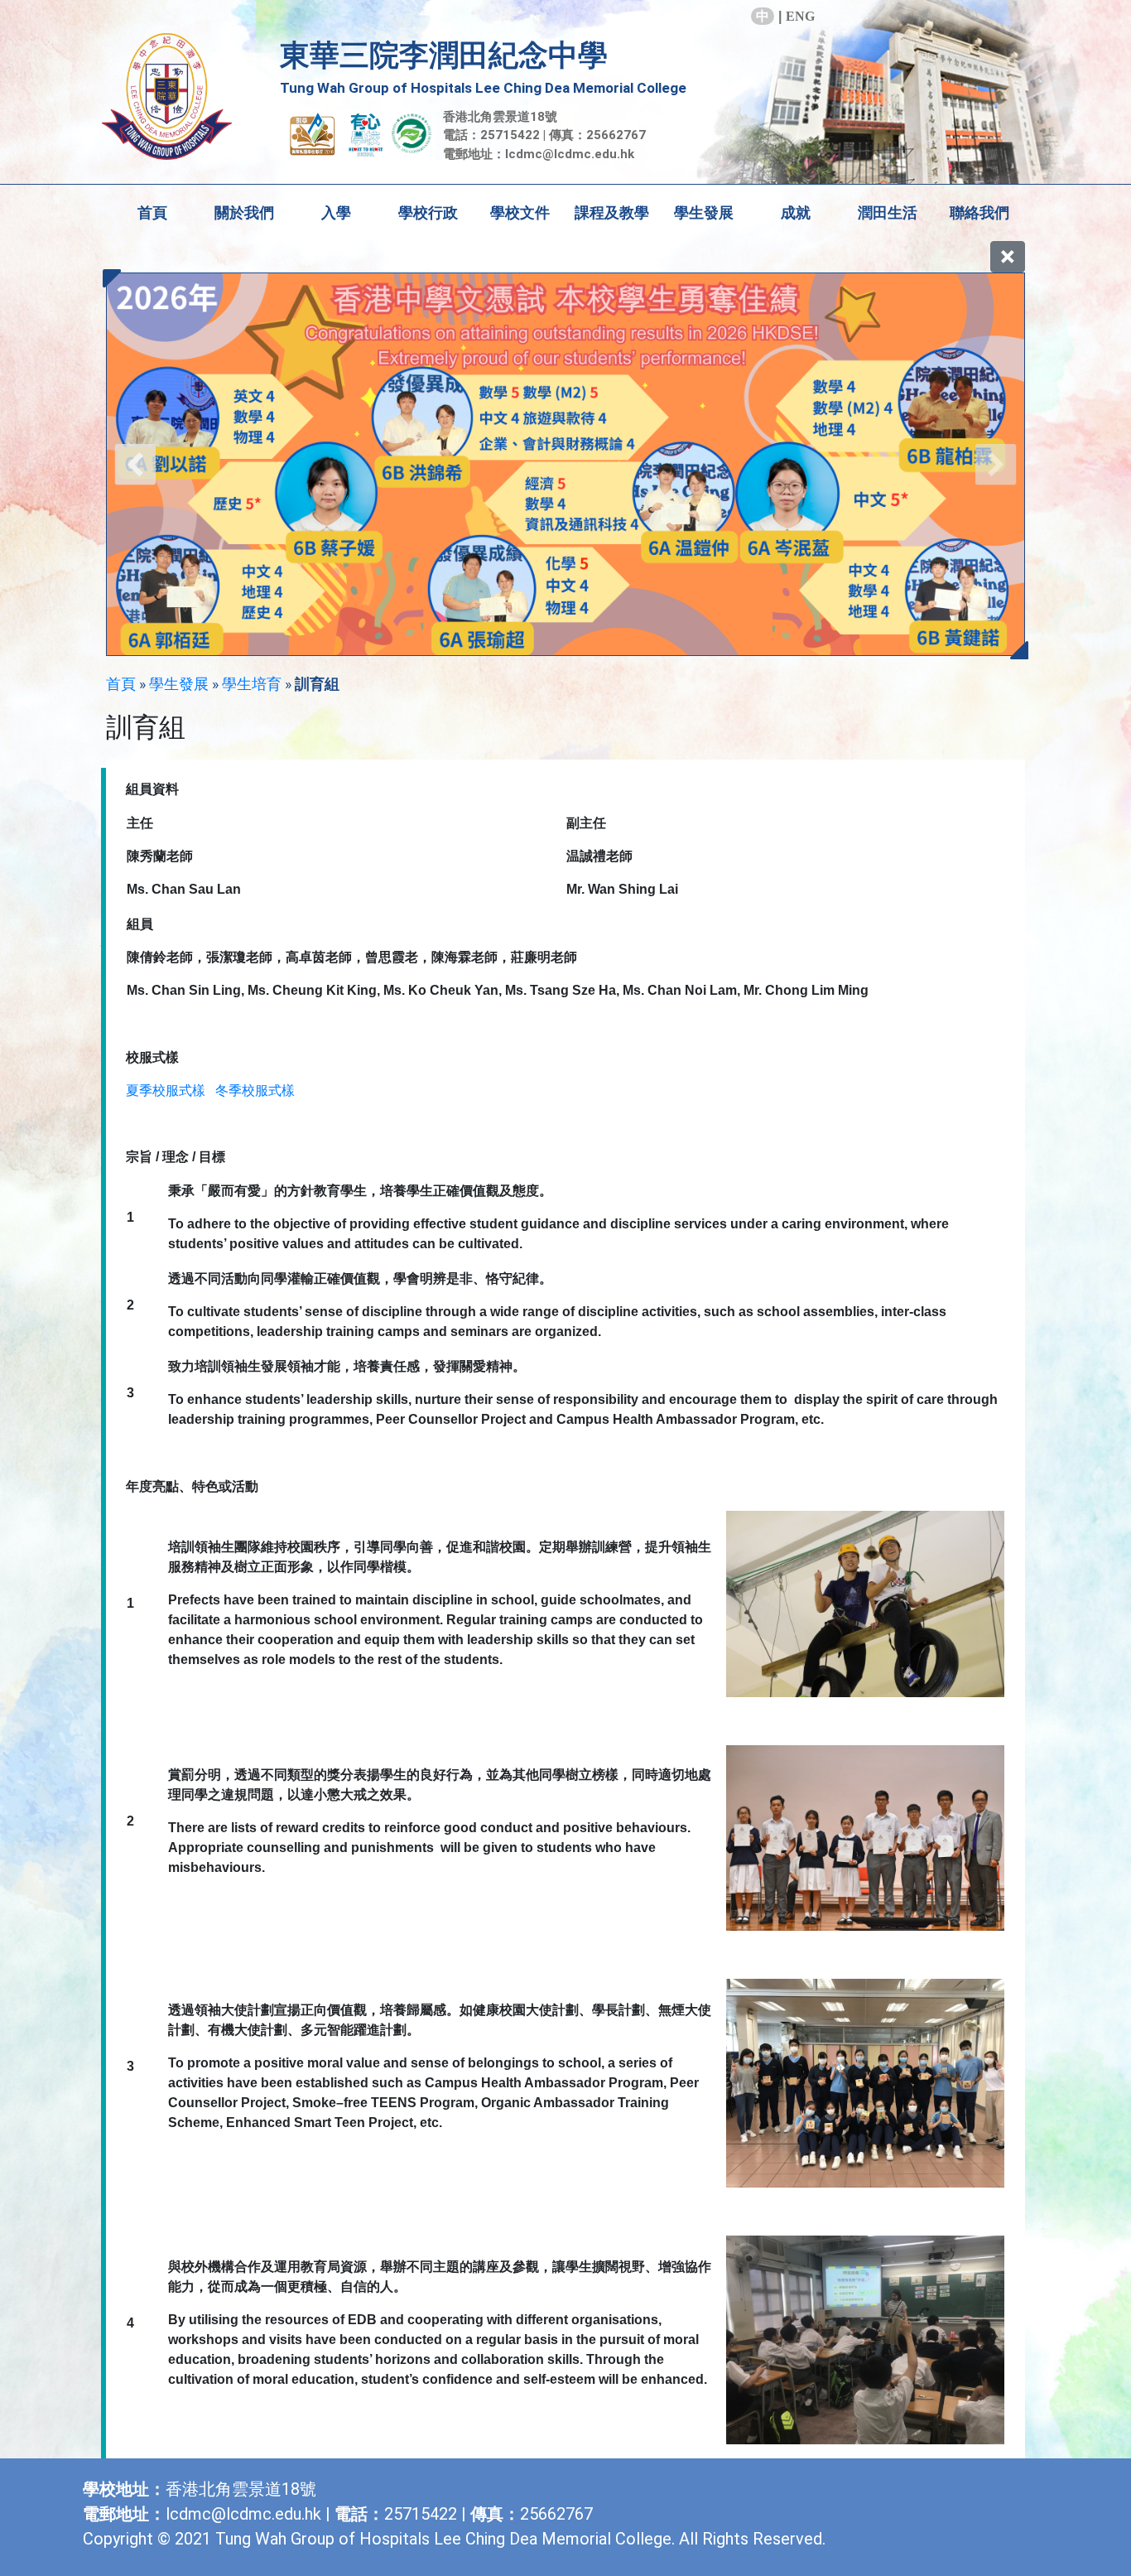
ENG (800, 16)
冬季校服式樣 (255, 1090)
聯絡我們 (979, 212)
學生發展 (179, 684)
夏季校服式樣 (166, 1090)
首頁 (152, 212)
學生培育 (252, 684)
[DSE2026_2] (565, 464)
